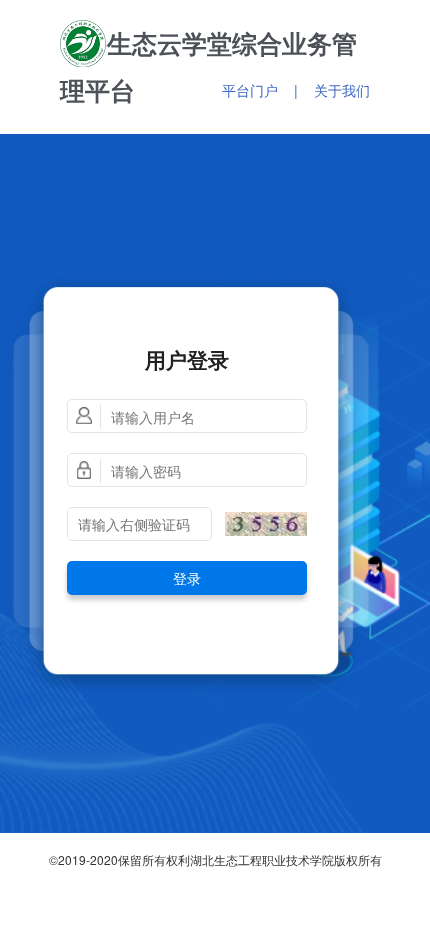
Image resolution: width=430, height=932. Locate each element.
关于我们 (342, 90)
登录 (187, 578)
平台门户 (250, 90)
